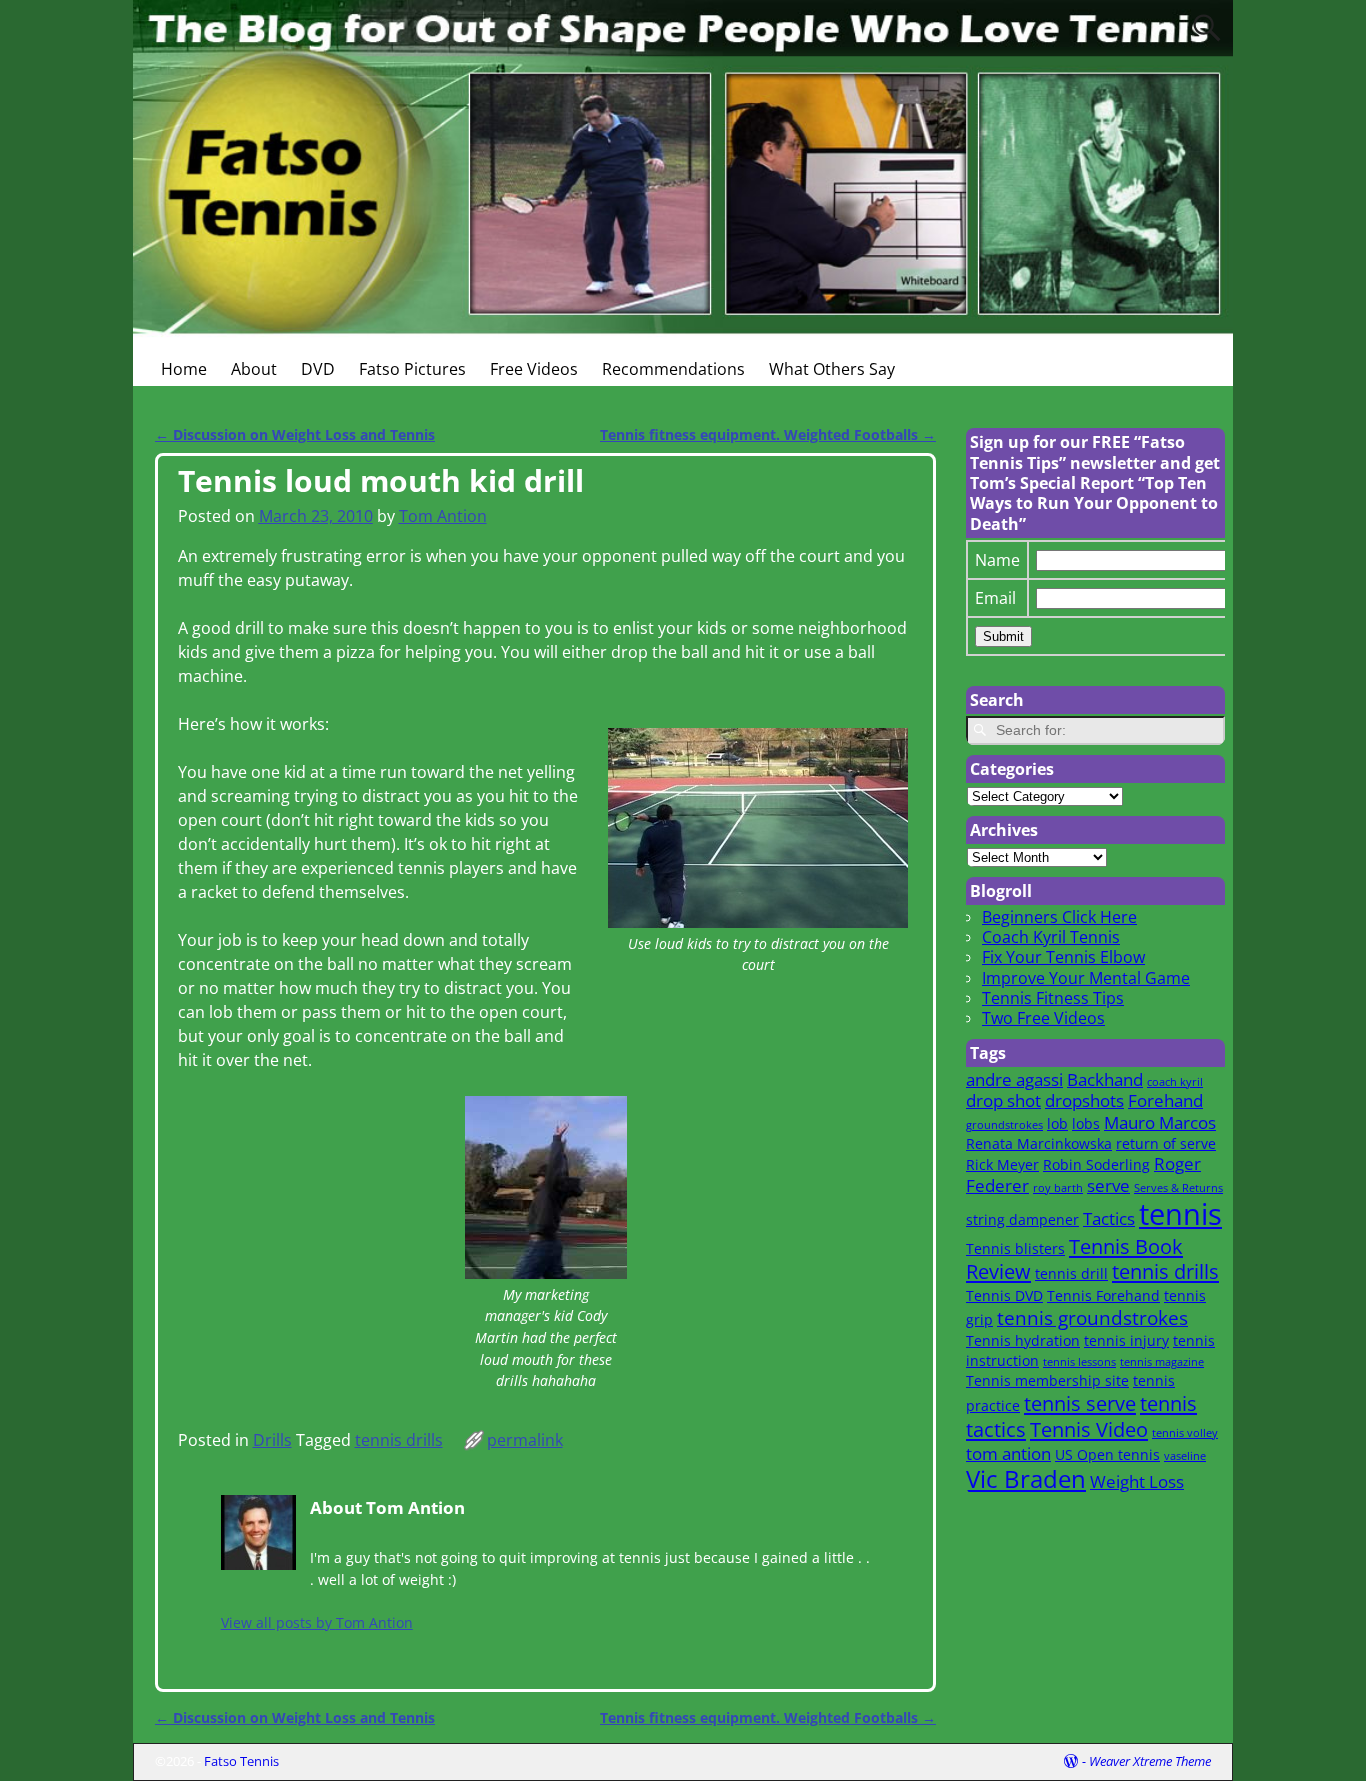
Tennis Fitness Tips (1053, 998)
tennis (1180, 1214)
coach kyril (1175, 1082)
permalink (525, 1440)
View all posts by (317, 1622)
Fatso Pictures (412, 369)
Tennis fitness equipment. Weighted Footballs (768, 434)
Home (184, 369)
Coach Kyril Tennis (1051, 937)
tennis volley (1185, 1433)
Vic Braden (1026, 1479)
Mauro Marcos (1160, 1122)
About (254, 369)
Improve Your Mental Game (1086, 978)
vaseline (1185, 1456)
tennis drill (1071, 1273)
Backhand (1105, 1079)
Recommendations (673, 369)
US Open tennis (1107, 1454)
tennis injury (1126, 1340)
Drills (272, 1440)
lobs (1086, 1123)
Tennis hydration (1023, 1340)
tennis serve (1080, 1403)
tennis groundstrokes (1092, 1317)
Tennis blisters (1015, 1248)
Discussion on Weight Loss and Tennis (295, 434)
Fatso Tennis (241, 1761)
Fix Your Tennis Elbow (1063, 957)
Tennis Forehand (1103, 1295)
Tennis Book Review (1074, 1259)
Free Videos (534, 369)
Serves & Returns (1178, 1188)
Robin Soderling (1096, 1164)
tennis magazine (1162, 1362)
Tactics (1109, 1218)
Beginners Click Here (1059, 917)
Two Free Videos (1043, 1018)
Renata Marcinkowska (1039, 1143)
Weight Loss (1137, 1481)
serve (1108, 1185)
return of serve (1166, 1143)
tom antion (1008, 1453)
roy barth (1058, 1188)
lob (1057, 1123)
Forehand (1165, 1100)
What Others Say (832, 369)
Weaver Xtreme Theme (1150, 1761)
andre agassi (1014, 1079)
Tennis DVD (1004, 1295)
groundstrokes (1004, 1125)
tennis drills (399, 1440)
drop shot (1003, 1100)
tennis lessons (1079, 1362)
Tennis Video (1089, 1429)
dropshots (1084, 1100)
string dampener (1022, 1219)
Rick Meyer (1002, 1164)
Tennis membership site (1047, 1380)
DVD (318, 369)
